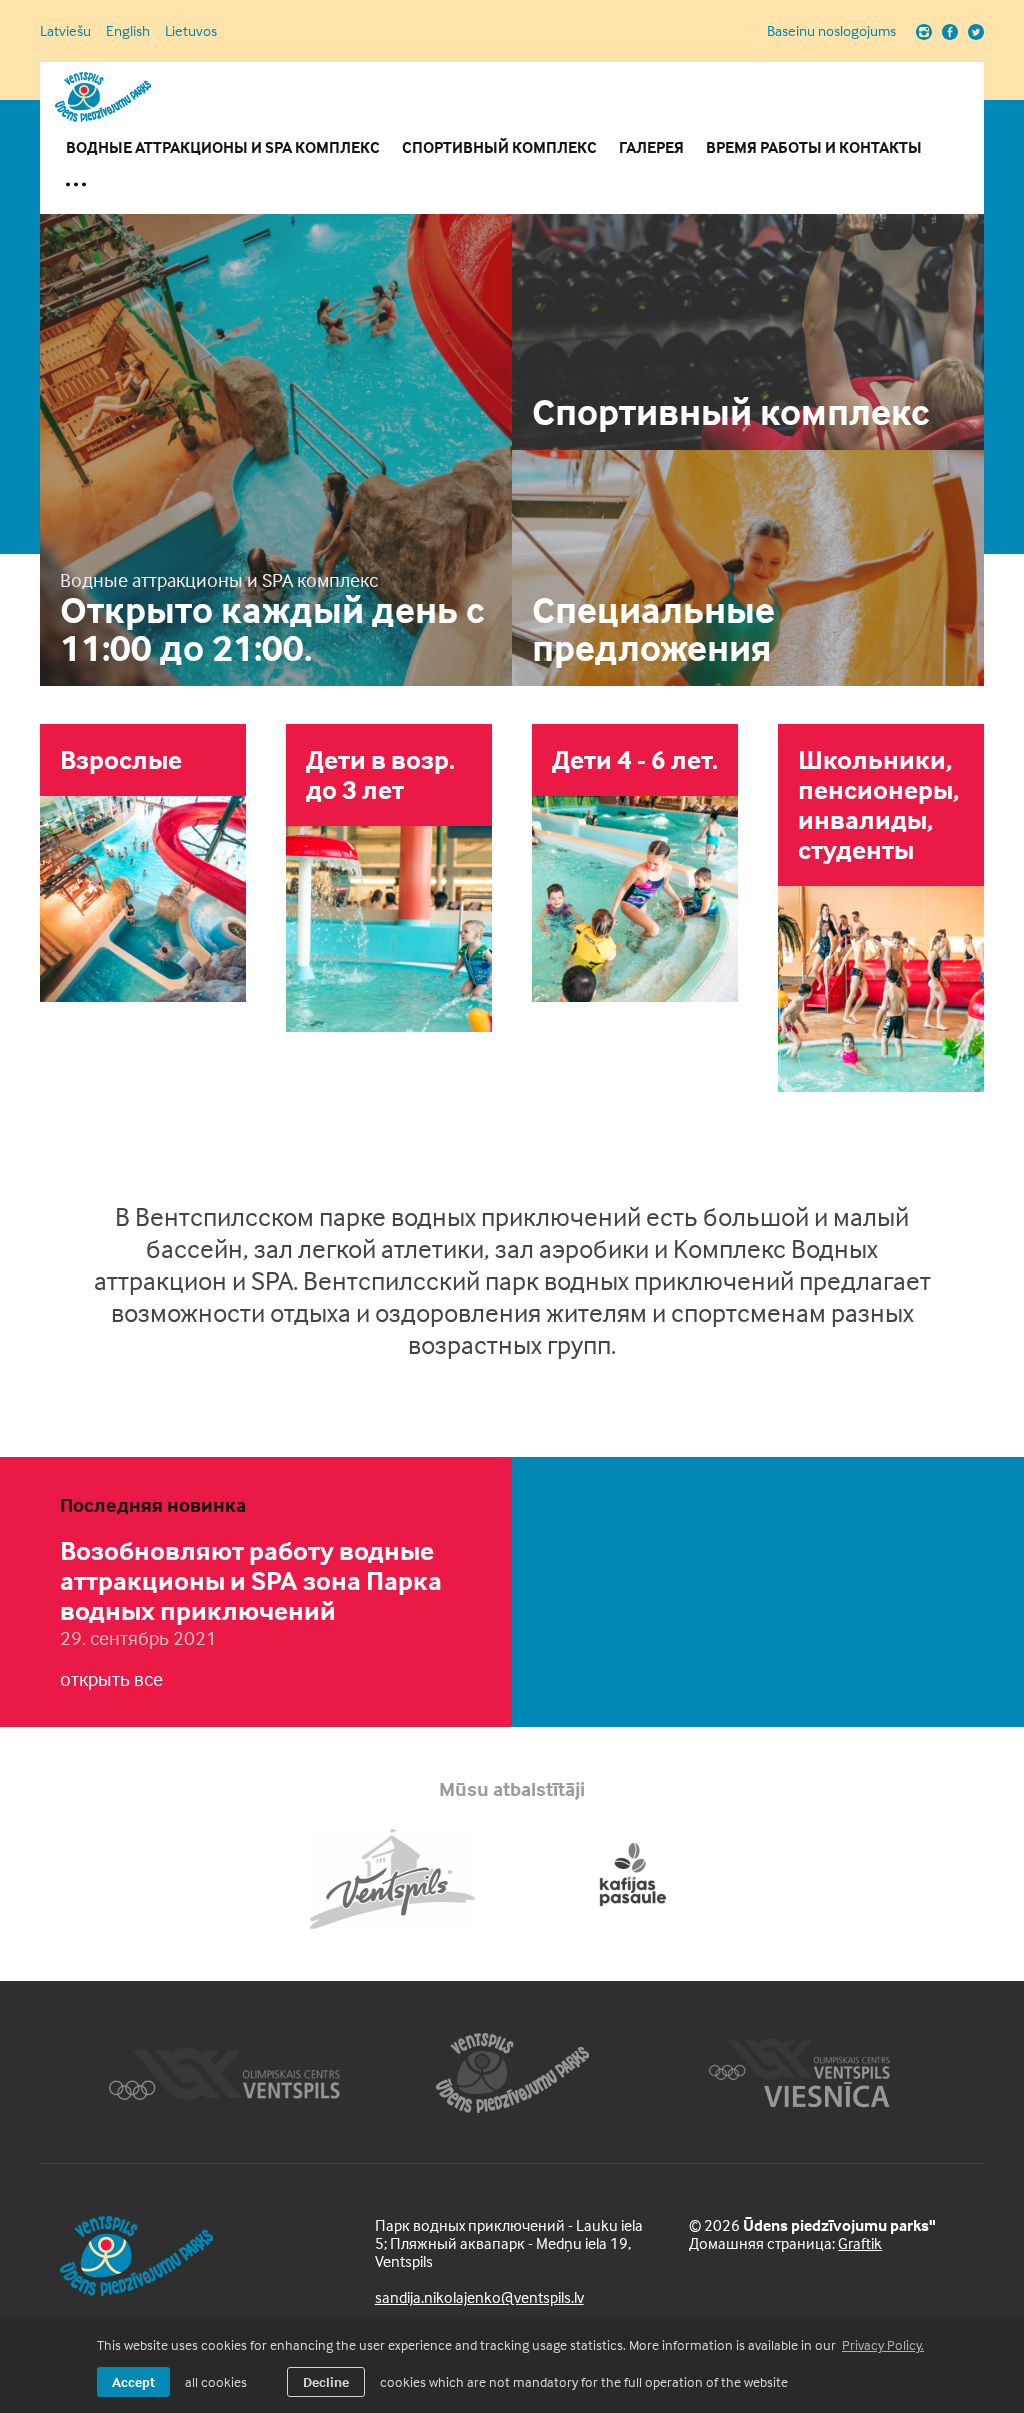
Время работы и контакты (814, 147)
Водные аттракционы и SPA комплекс (223, 147)
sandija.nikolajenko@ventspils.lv (479, 2297)
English (128, 30)
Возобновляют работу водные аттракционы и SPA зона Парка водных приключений (251, 1580)
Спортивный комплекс (499, 147)
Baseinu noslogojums (831, 31)
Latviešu (65, 30)
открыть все (111, 1678)
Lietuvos (191, 30)
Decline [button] (326, 2381)
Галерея (651, 147)
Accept (133, 2381)
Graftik (860, 2243)
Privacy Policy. (883, 2344)
